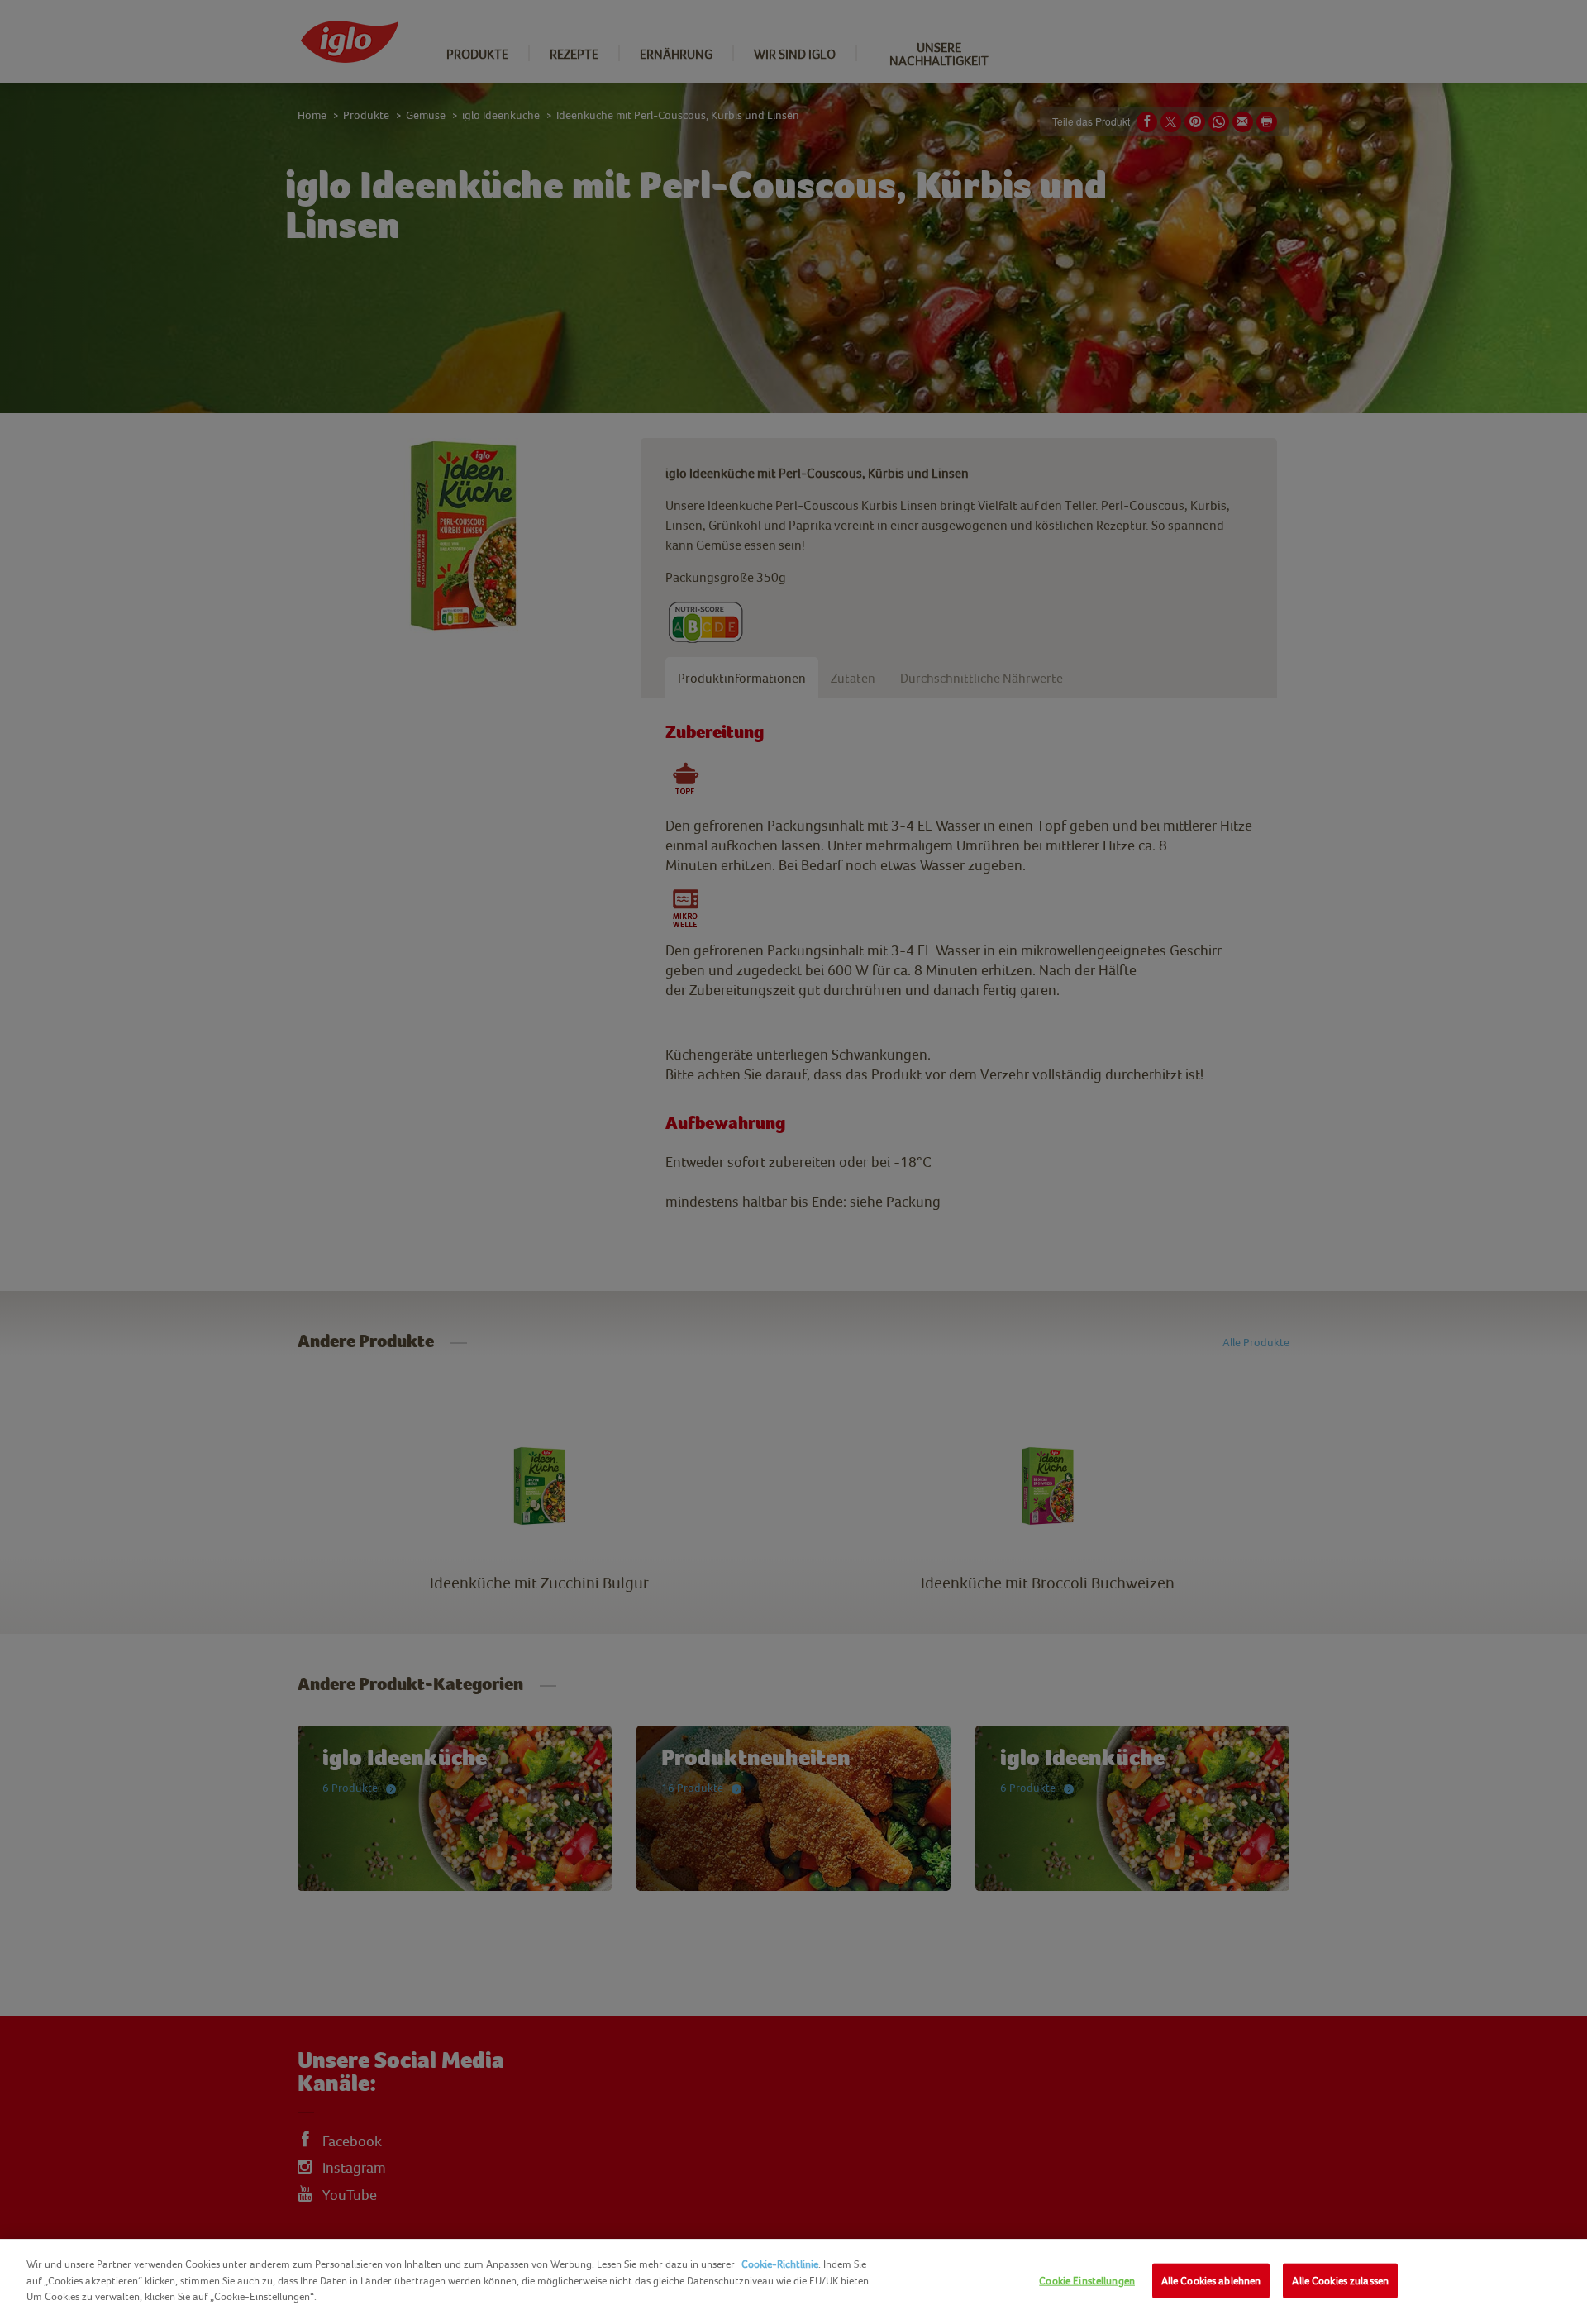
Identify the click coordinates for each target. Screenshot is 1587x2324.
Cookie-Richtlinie (780, 2264)
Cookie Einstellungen (1087, 2281)
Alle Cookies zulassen (1340, 2281)
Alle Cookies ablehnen (1211, 2281)
